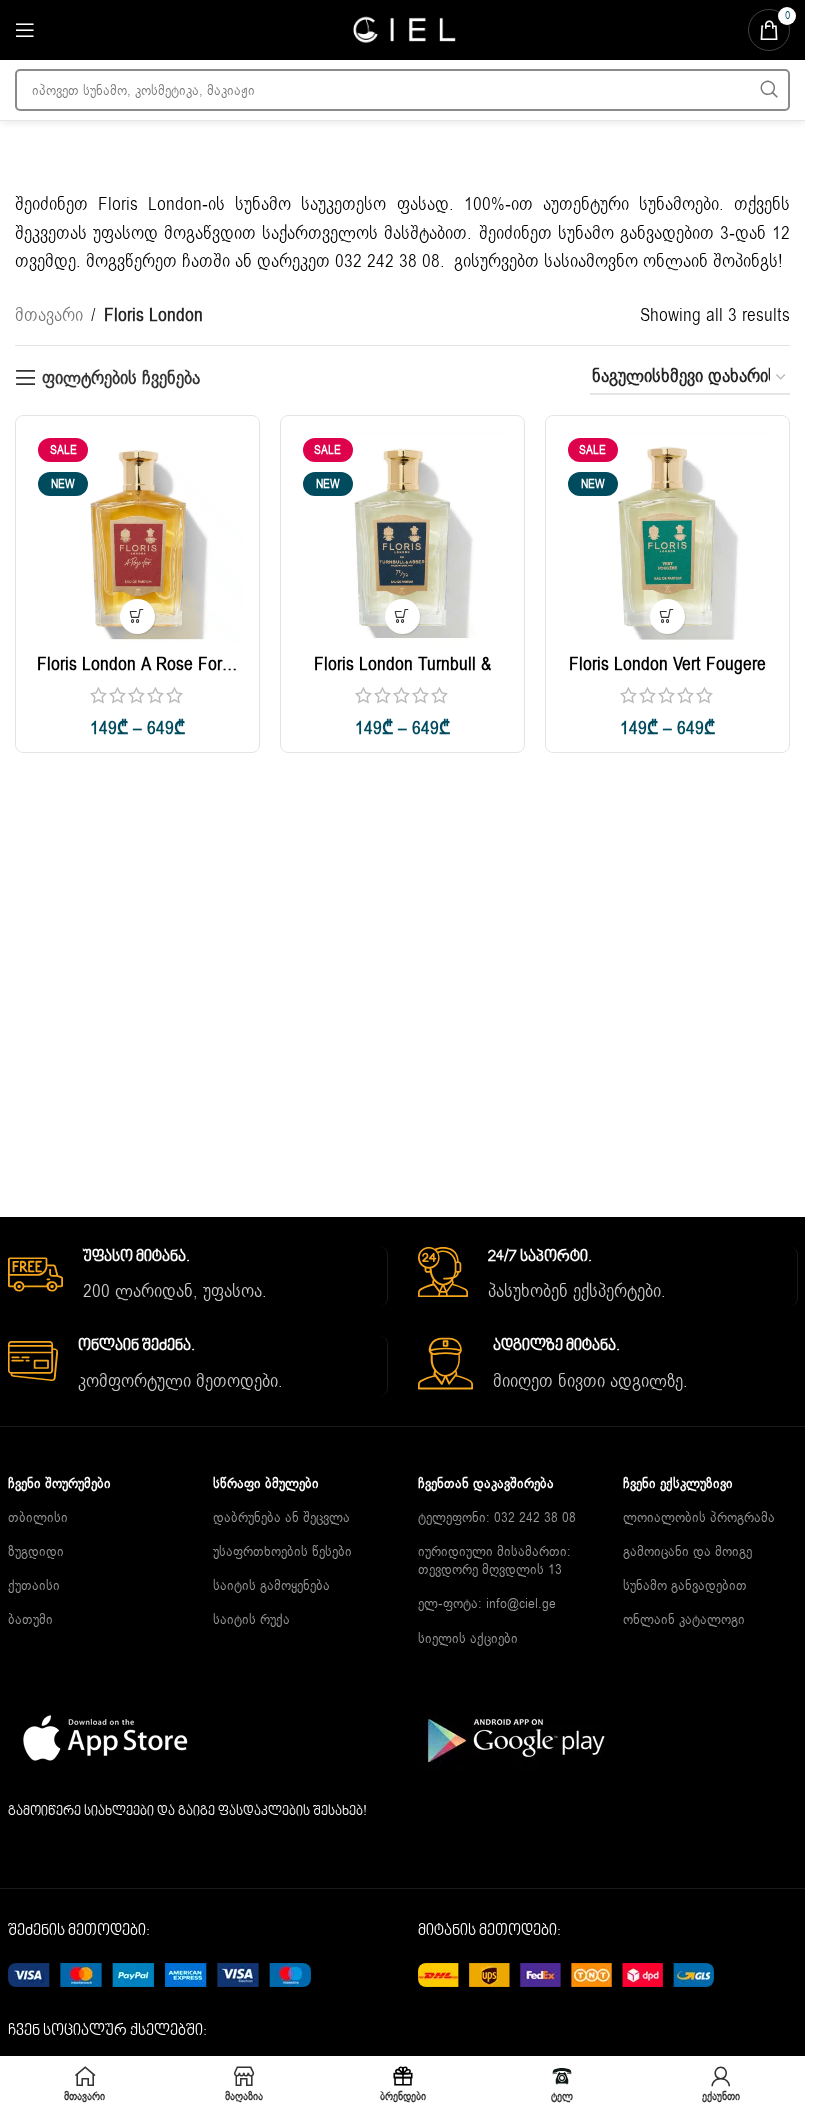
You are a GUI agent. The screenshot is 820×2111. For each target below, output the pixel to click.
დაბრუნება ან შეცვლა (281, 1517)
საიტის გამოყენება (271, 1585)
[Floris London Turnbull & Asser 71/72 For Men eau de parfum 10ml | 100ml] (402, 537)
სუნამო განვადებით (685, 1585)
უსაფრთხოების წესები (282, 1551)
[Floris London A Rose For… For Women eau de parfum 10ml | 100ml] (137, 537)
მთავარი (49, 315)
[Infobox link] (197, 1277)
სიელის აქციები (468, 1638)
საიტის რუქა (251, 1619)
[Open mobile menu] (25, 30)
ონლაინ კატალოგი (684, 1619)
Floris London (150, 204)
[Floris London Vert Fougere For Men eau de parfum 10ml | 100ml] (667, 537)
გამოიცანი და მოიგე (687, 1551)
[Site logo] (403, 29)
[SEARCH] (769, 90)
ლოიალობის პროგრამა (699, 1517)
